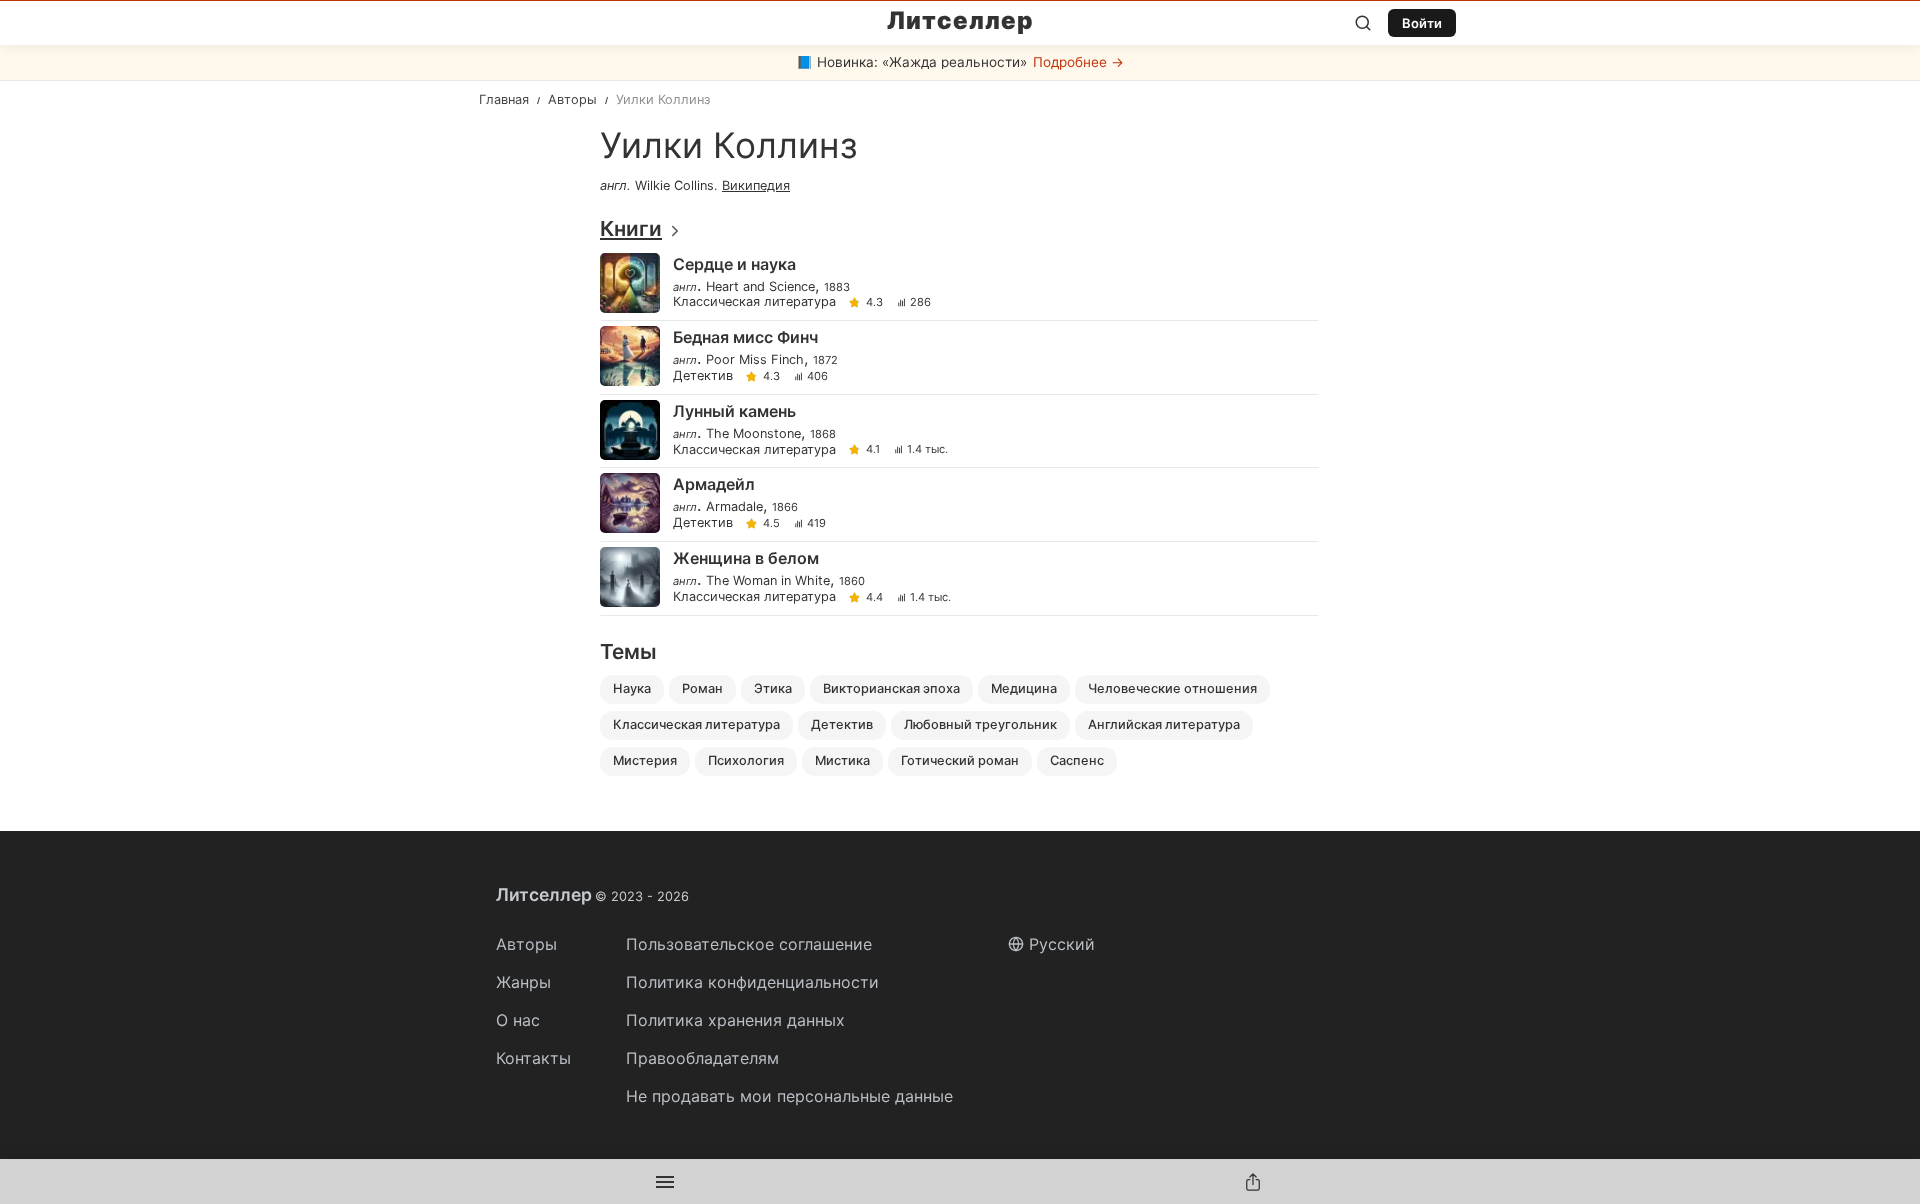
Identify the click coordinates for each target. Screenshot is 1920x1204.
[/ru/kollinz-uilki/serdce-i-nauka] (958, 284)
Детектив (703, 376)
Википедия (756, 185)
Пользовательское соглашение (749, 944)
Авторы (526, 944)
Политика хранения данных (735, 1020)
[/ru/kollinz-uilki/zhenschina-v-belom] (958, 578)
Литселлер (960, 21)
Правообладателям (702, 1058)
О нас (518, 1020)
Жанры (523, 982)
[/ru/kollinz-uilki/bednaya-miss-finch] (958, 357)
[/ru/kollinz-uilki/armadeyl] (958, 504)
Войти (1422, 23)
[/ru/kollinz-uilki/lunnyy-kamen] (958, 431)
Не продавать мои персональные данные (789, 1096)
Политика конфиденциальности (752, 982)
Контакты (533, 1058)
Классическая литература (754, 302)
